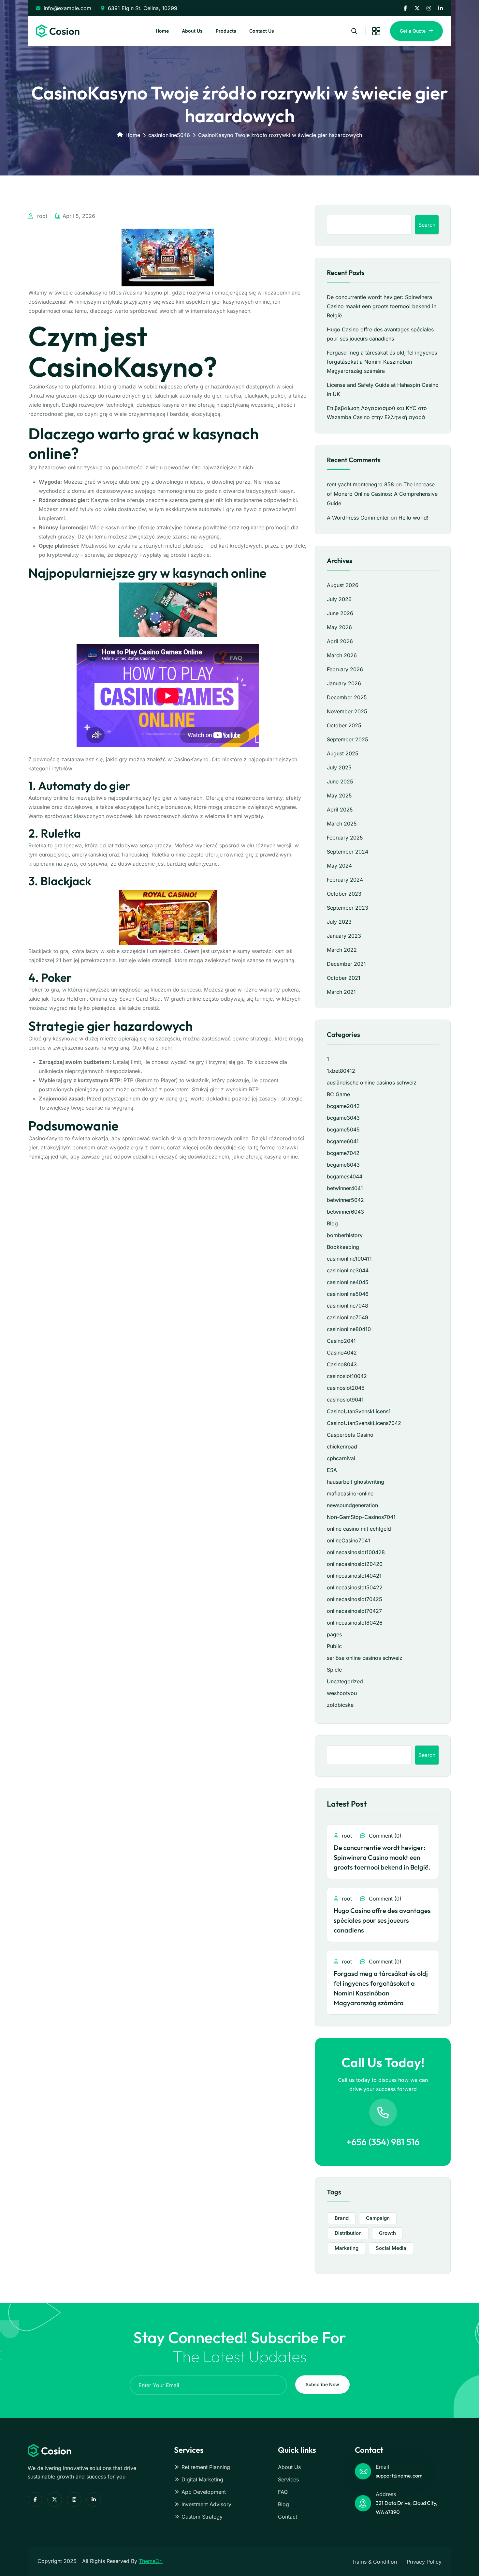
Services (288, 2479)
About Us (192, 31)
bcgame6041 (343, 1141)
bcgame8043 (343, 1165)
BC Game (338, 1094)
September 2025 (348, 739)
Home (162, 31)
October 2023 (344, 894)
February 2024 (345, 880)
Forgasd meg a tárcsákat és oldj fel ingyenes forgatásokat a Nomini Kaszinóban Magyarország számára (382, 362)
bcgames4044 (345, 1176)
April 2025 (340, 810)
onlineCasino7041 (348, 1540)
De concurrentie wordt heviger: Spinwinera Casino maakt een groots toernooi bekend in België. (382, 306)
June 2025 (340, 781)
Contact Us (262, 31)
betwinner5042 (345, 1200)
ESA (332, 1470)
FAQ (283, 2492)
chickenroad (342, 1447)
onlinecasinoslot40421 (354, 1576)
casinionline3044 (348, 1270)
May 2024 (339, 866)
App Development (204, 2492)
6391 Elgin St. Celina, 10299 (143, 8)
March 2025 (342, 824)
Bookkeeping (343, 1247)
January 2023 (344, 936)
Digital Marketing (202, 2479)
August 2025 (343, 753)
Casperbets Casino (350, 1435)
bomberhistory (345, 1235)
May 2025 (339, 796)
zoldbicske (340, 1705)
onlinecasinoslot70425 (355, 1599)
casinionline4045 (348, 1282)
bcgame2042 (343, 1106)
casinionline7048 (348, 1306)
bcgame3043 (343, 1118)
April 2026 (340, 641)
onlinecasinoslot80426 (355, 1623)
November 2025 (347, 711)
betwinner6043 (345, 1212)
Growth (387, 2233)
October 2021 (344, 978)
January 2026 (344, 683)
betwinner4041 (345, 1188)
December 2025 (347, 697)
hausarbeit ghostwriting (356, 1482)
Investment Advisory (206, 2504)
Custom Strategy (202, 2517)
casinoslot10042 (347, 1376)
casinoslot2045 (346, 1388)
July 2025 (339, 767)
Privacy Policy (424, 2562)
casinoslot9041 (345, 1400)
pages (334, 1634)
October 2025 (344, 725)
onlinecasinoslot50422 (355, 1587)
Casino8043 (342, 1364)
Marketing (347, 2248)
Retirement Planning (206, 2467)
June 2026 (340, 613)
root (41, 216)
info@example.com (67, 8)
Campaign (378, 2218)
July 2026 (339, 599)
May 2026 (339, 627)
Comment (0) (384, 1836)
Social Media (391, 2248)
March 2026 (342, 655)
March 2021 (341, 992)
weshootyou (342, 1693)
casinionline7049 (348, 1317)
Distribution (348, 2233)
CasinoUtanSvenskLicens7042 (364, 1423)
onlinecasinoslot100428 (356, 1552)
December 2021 (346, 964)
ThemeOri (151, 2561)
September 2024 (348, 852)
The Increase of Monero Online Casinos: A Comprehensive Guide (382, 494)
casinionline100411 (349, 1259)
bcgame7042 (343, 1153)
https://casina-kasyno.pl (139, 293)
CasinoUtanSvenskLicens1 (359, 1411)
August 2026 (343, 585)
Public (334, 1646)
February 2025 (345, 838)
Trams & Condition (374, 2562)
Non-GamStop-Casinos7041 (361, 1517)
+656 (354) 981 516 (383, 2142)
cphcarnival (341, 1458)
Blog (332, 1223)
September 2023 (348, 908)
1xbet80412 (341, 1071)
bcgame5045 (343, 1129)
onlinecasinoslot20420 (355, 1564)
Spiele (334, 1670)
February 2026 (345, 669)
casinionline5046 (169, 135)
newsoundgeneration (352, 1505)
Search (427, 225)
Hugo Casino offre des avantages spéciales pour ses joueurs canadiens (382, 1920)
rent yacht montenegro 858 (360, 484)
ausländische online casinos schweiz (372, 1083)
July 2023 (339, 922)
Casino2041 (341, 1341)
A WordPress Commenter (358, 518)
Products (226, 31)
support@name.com (399, 2476)
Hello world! (414, 518)
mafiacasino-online (350, 1493)
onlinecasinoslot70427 (354, 1611)
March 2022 (342, 950)
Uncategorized (345, 1681)
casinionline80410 (349, 1329)
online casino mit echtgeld (359, 1529)
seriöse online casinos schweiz (365, 1658)
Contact (288, 2517)
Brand (342, 2218)
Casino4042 (342, 1353)
